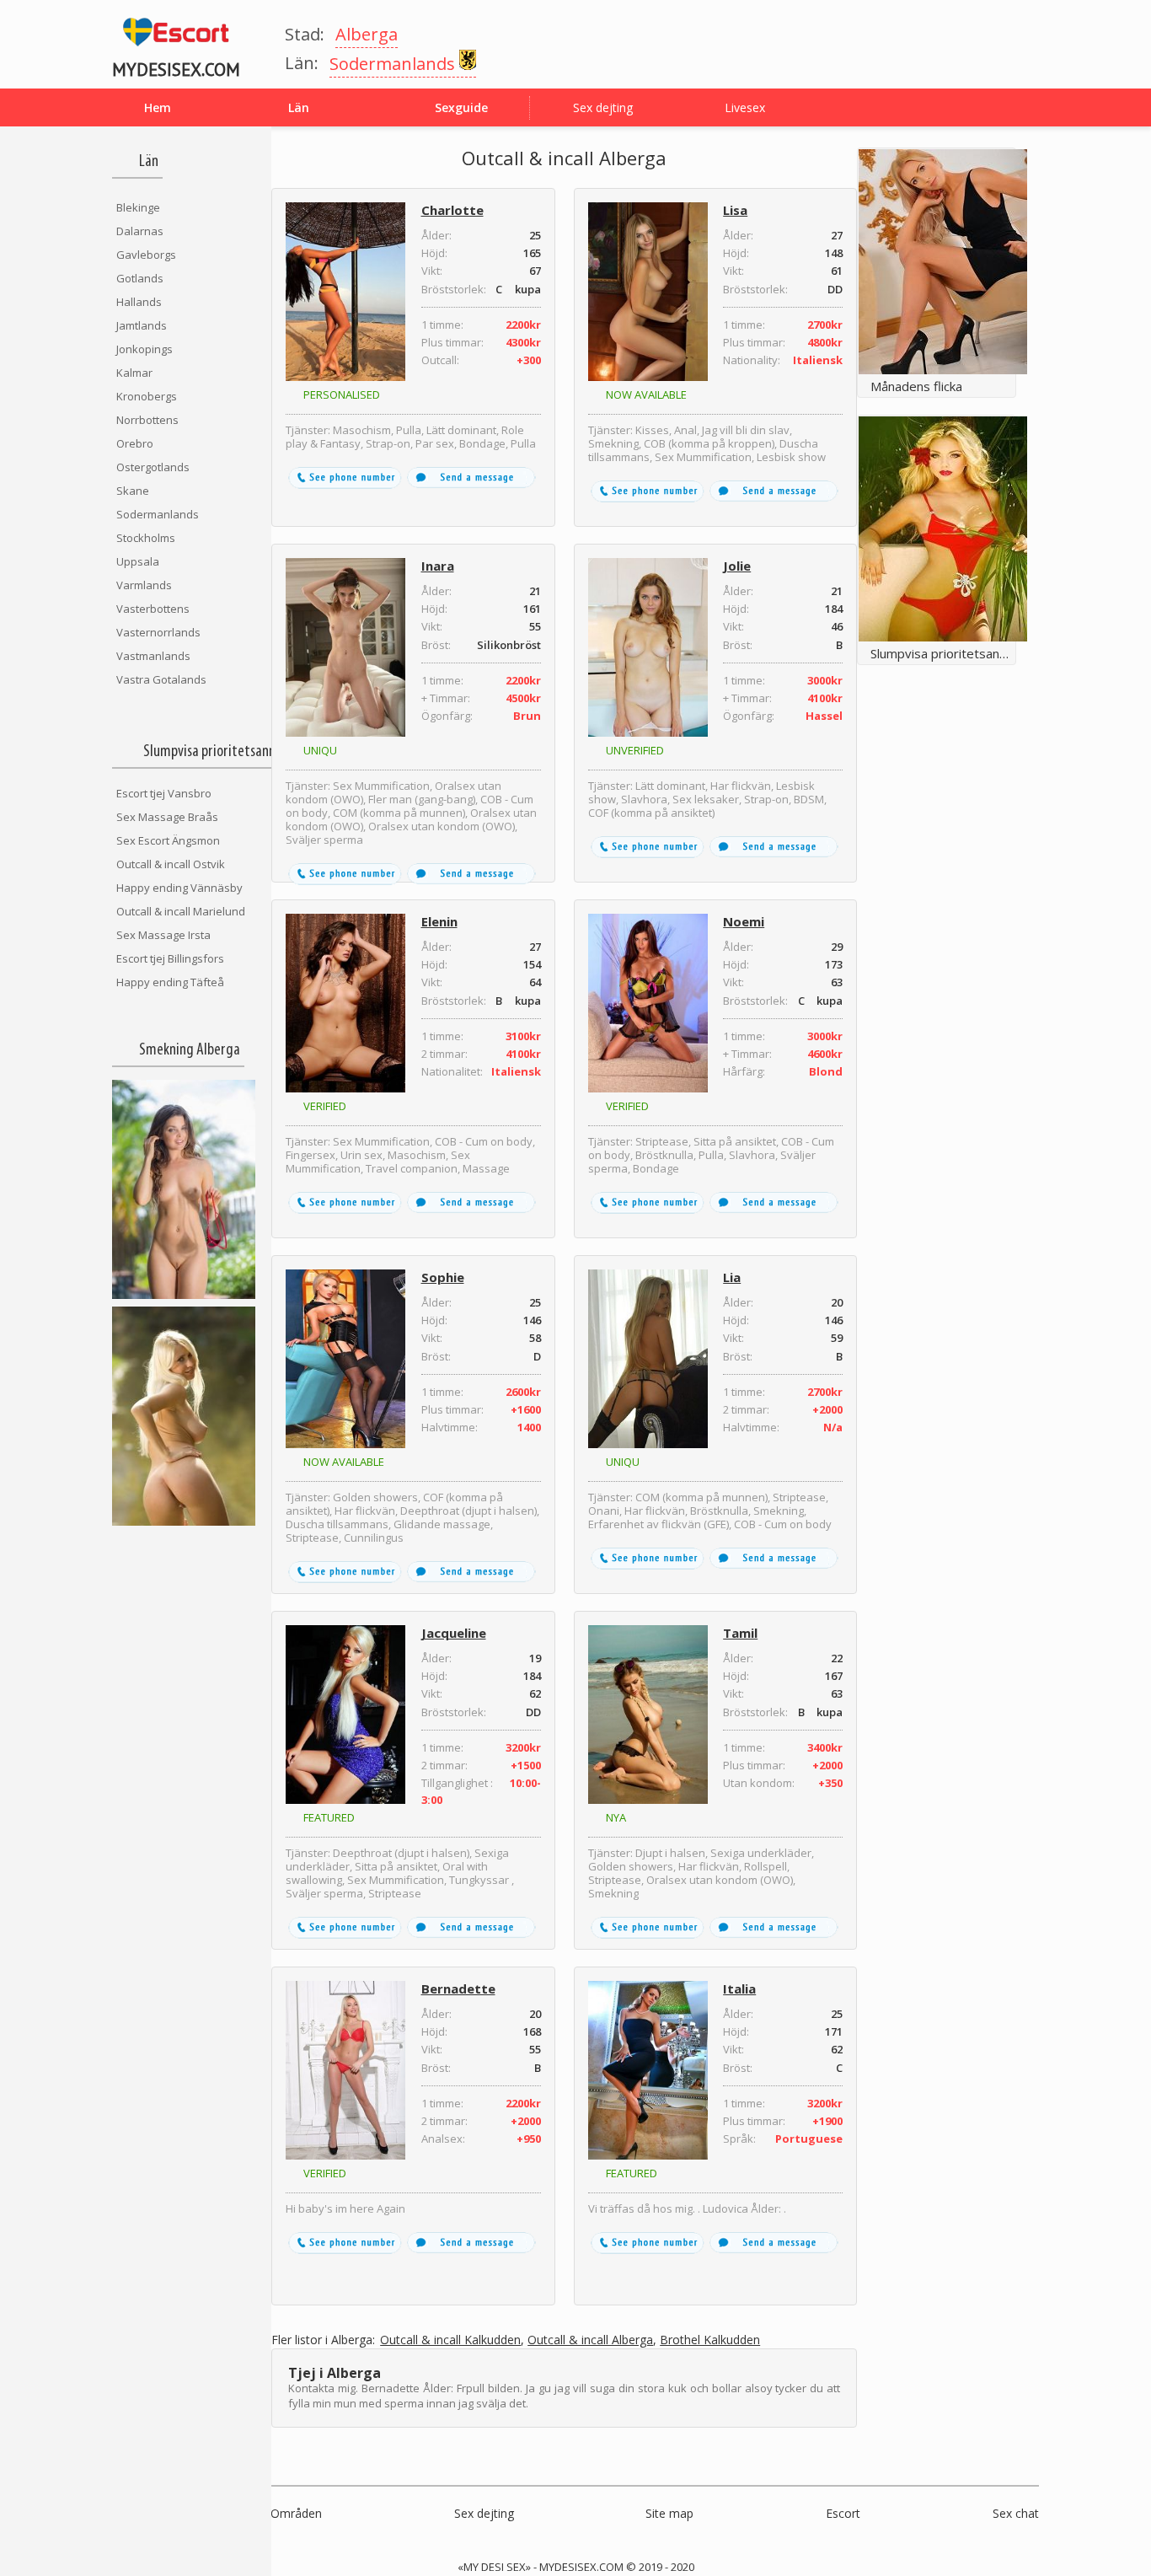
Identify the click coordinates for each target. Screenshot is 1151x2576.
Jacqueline (454, 1633)
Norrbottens (147, 420)
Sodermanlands (158, 514)
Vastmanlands (153, 656)
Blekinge (138, 207)
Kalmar (134, 373)
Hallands (139, 302)
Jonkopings (145, 349)
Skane (133, 491)
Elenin (439, 921)
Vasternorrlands (158, 632)
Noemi (744, 921)
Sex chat (1016, 2513)
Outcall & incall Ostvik (171, 864)
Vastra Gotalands (161, 679)
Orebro (135, 443)
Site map (669, 2513)
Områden (296, 2513)
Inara (438, 566)
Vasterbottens (153, 609)
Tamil (740, 1633)
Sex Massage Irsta (163, 935)
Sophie (443, 1277)
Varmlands (144, 585)
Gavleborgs (146, 255)
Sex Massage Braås (167, 817)
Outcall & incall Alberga (590, 2340)
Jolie (737, 566)
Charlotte (452, 210)
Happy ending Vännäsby (179, 888)
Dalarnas (140, 231)
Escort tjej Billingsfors (170, 958)
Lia (732, 1277)
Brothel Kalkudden (710, 2340)
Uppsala (138, 561)
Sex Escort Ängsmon (168, 840)
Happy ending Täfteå (170, 982)
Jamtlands (142, 325)
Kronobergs (147, 396)
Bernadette (458, 1988)
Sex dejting (603, 107)
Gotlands (140, 278)
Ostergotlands (153, 467)
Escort (843, 2513)
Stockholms (146, 538)
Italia (739, 1988)
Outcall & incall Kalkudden (450, 2340)
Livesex (745, 107)
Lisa (735, 210)
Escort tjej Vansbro (164, 793)
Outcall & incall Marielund (181, 911)
